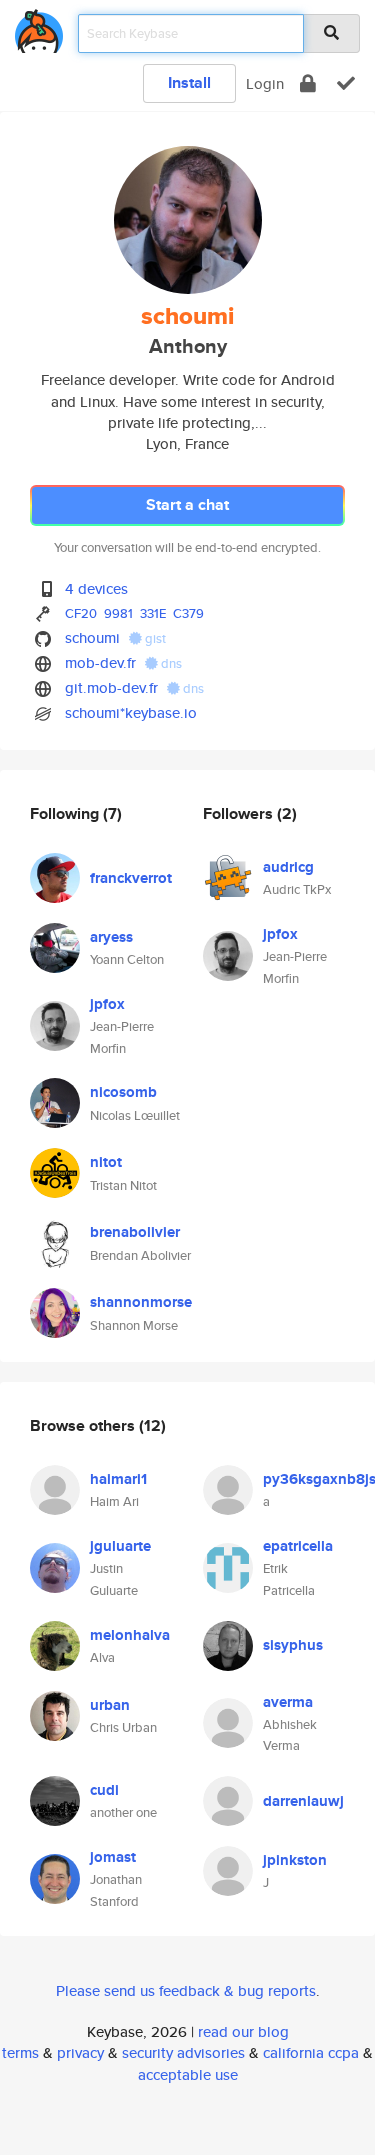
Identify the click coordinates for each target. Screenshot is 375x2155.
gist (154, 638)
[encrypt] (308, 83)
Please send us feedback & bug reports (186, 1990)
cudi (104, 1790)
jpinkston (295, 1860)
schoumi (92, 637)
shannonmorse (141, 1302)
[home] (39, 27)
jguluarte (120, 1546)
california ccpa (311, 2052)
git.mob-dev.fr (111, 687)
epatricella (298, 1546)
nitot (106, 1162)
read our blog (243, 2031)
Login (265, 83)
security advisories (183, 2052)
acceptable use (188, 2074)
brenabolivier (135, 1232)
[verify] (346, 83)
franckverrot (131, 878)
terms (20, 2052)
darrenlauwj (303, 1801)
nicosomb (123, 1092)
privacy (80, 2052)
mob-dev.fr (100, 662)
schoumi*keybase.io (131, 712)
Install (189, 82)
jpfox (107, 1004)
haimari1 (118, 1479)
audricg (288, 867)
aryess (111, 937)
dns (170, 663)
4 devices (96, 588)
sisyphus (293, 1645)
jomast (113, 1857)
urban (110, 1705)
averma (288, 1702)
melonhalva (130, 1635)
